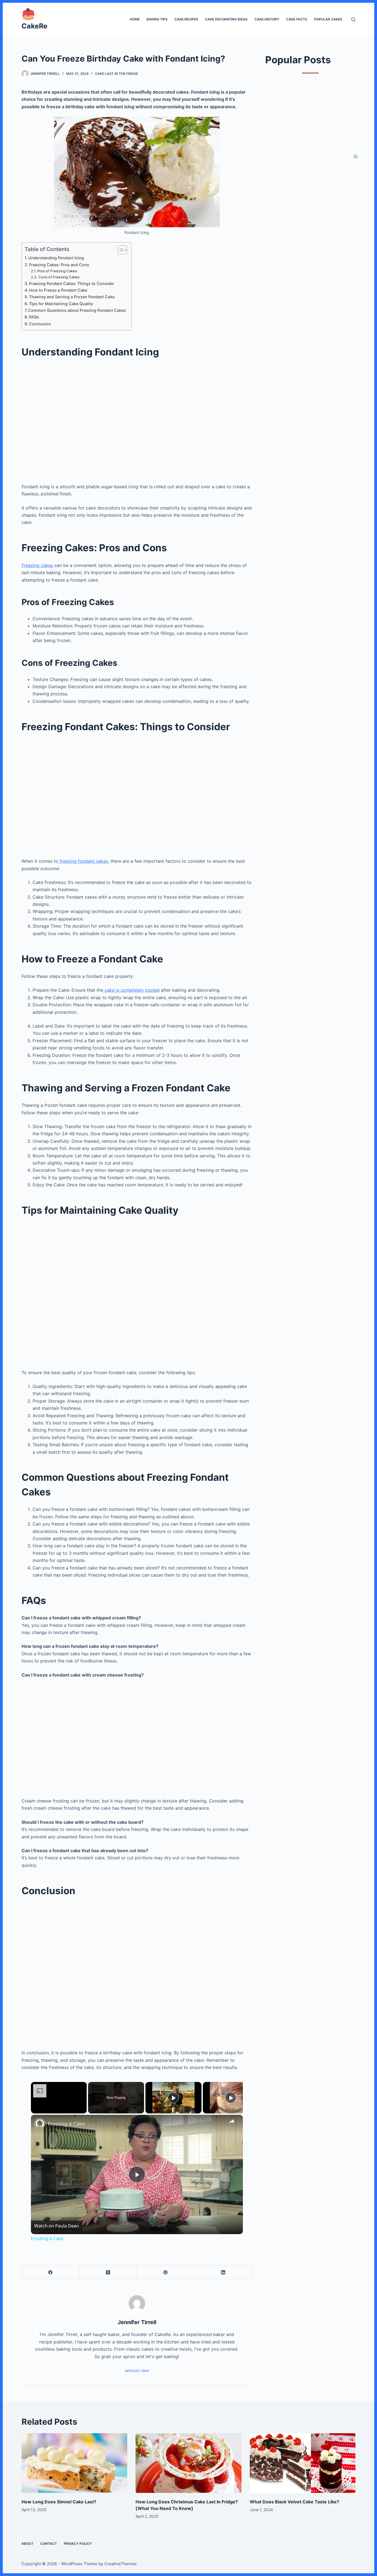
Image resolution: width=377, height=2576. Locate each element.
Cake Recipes (186, 19)
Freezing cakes (37, 565)
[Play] (173, 2098)
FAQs (34, 317)
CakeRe (34, 26)
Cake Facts (297, 19)
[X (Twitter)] (108, 2272)
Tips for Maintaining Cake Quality (61, 304)
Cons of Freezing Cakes (59, 277)
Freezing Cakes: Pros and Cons (59, 265)
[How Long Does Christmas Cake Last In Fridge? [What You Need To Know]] (188, 2463)
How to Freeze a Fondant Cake (58, 290)
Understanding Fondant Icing (56, 258)
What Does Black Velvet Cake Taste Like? (294, 2502)
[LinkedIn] (223, 2272)
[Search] (353, 19)
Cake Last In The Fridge (116, 74)
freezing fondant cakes (83, 861)
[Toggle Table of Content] (120, 250)
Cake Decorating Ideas (226, 19)
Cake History (267, 19)
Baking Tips (157, 19)
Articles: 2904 (137, 2371)
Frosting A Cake (66, 2124)
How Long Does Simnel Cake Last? (59, 2502)
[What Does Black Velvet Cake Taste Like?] (303, 2463)
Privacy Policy (78, 2544)
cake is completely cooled (131, 990)
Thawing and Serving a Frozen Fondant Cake (72, 297)
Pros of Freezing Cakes (57, 271)
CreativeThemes (120, 2564)
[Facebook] (51, 2272)
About (27, 2544)
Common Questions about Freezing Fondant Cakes (77, 310)
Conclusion (40, 324)
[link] (40, 2124)
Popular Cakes (328, 19)
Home (135, 19)
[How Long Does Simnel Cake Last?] (74, 2463)
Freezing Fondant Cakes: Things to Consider (72, 283)
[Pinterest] (166, 2272)
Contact (49, 2544)
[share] (232, 2121)
